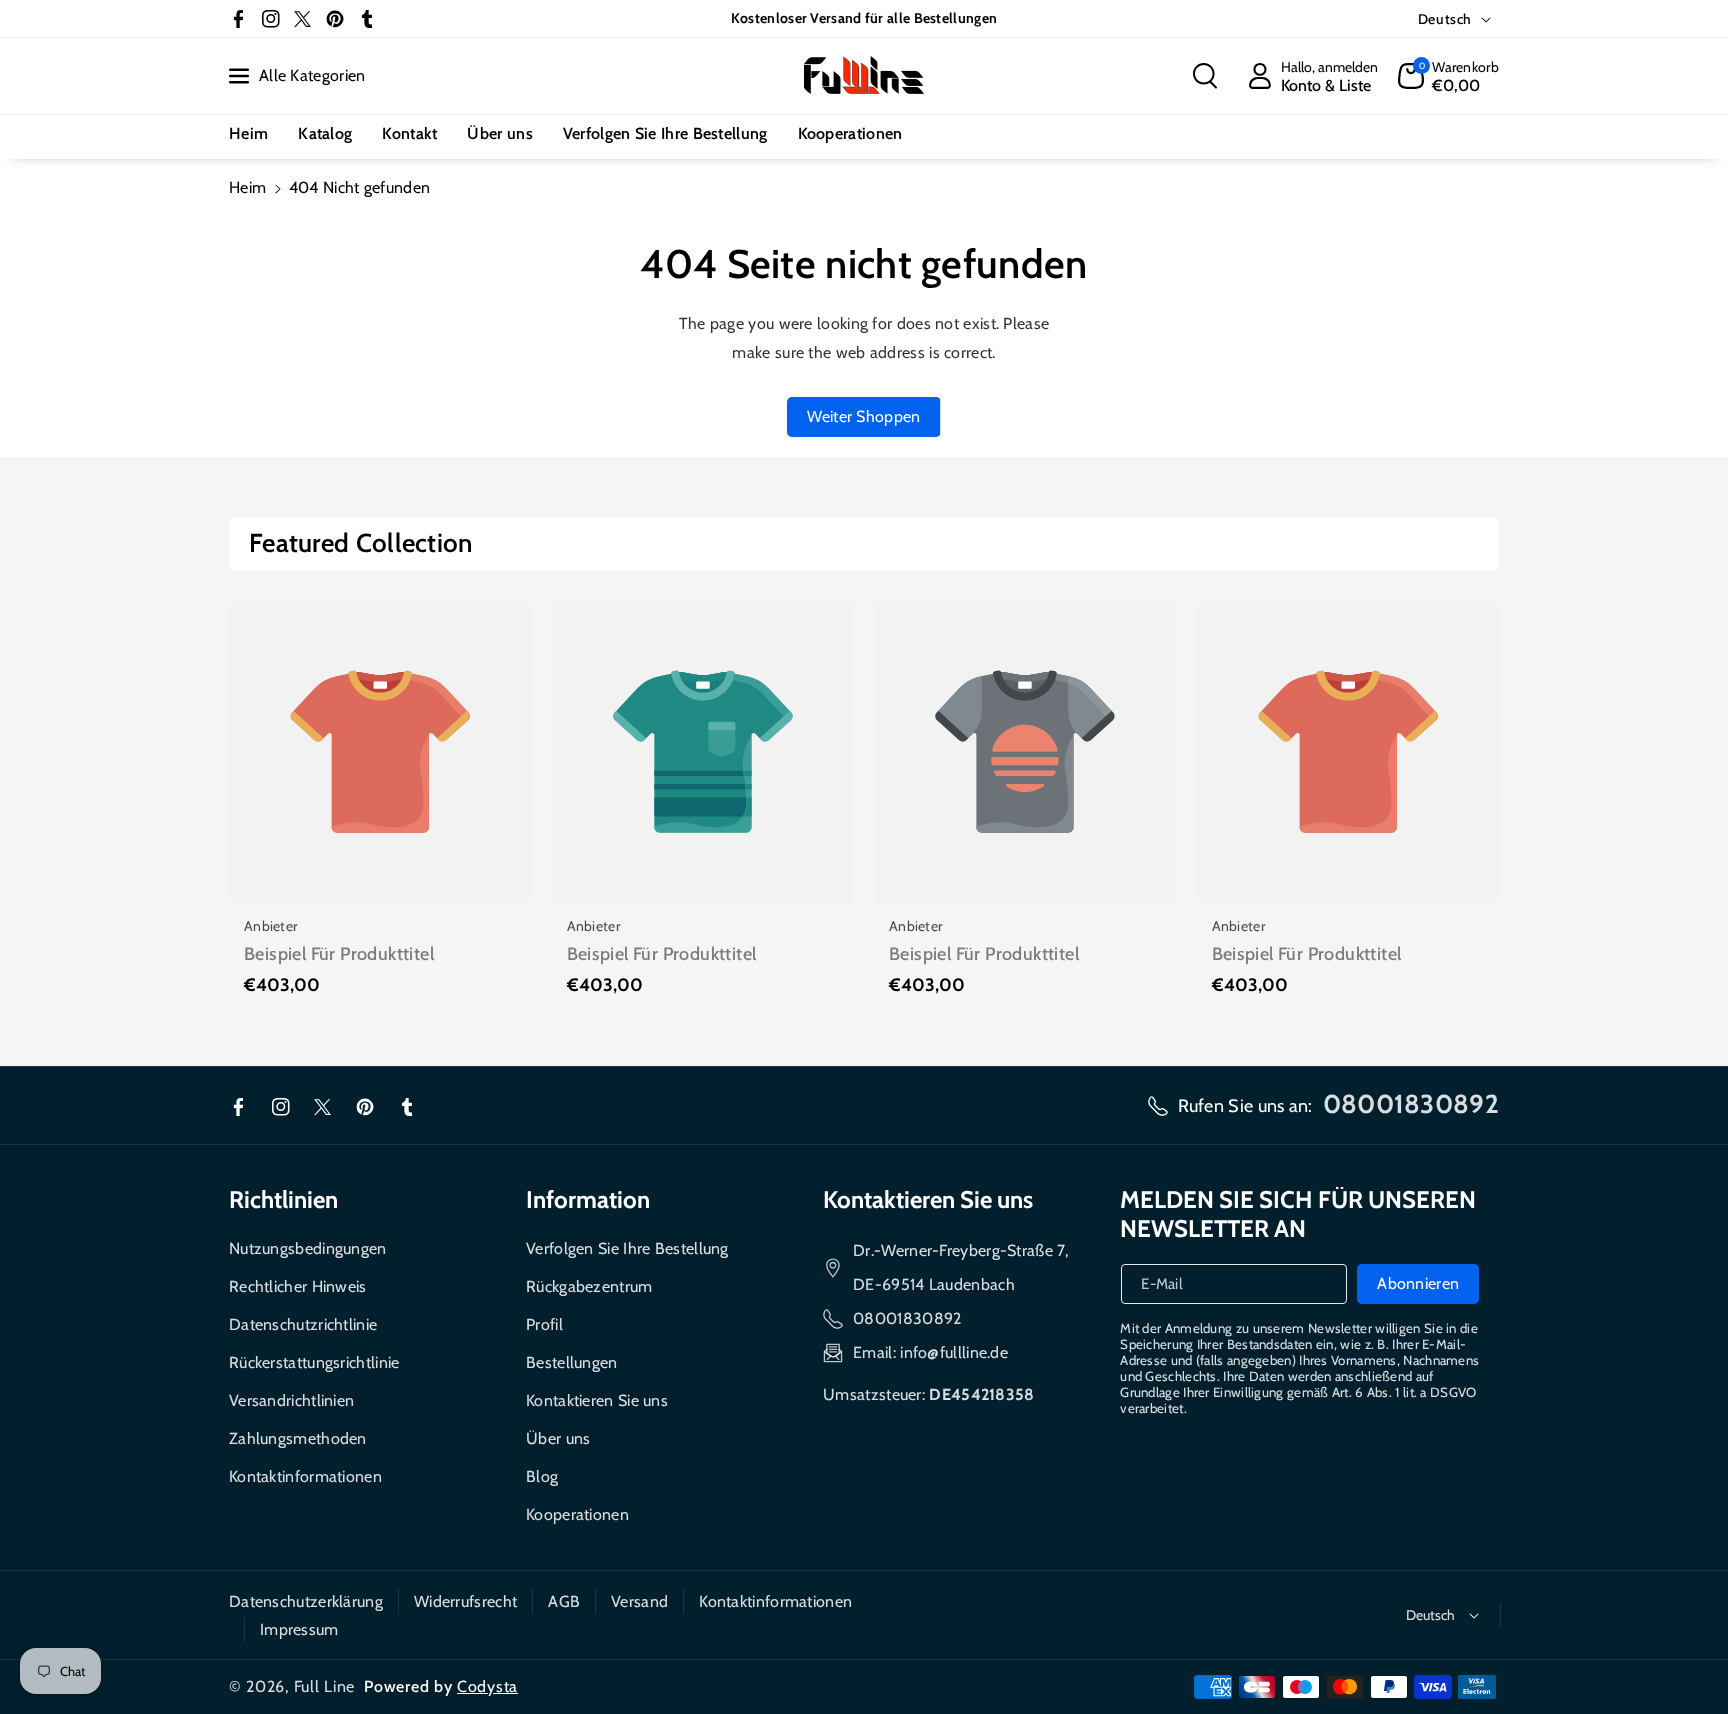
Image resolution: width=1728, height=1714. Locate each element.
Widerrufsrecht (465, 1601)
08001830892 (907, 1318)
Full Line (324, 1686)
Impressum (299, 1629)
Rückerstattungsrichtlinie (314, 1362)
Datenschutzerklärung (306, 1601)
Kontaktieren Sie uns (597, 1400)
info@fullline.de (954, 1352)
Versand (639, 1601)
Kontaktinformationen (305, 1476)
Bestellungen (572, 1362)
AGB (564, 1601)
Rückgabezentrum (589, 1286)
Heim (247, 187)
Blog (542, 1476)
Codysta (487, 1686)
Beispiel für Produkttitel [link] (339, 954)
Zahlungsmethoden (298, 1438)
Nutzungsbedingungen (308, 1248)
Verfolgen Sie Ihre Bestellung (627, 1248)
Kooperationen (577, 1514)
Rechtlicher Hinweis (298, 1286)
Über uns (558, 1438)
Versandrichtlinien (291, 1400)
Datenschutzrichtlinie (303, 1324)
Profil (544, 1324)
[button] (1205, 76)
